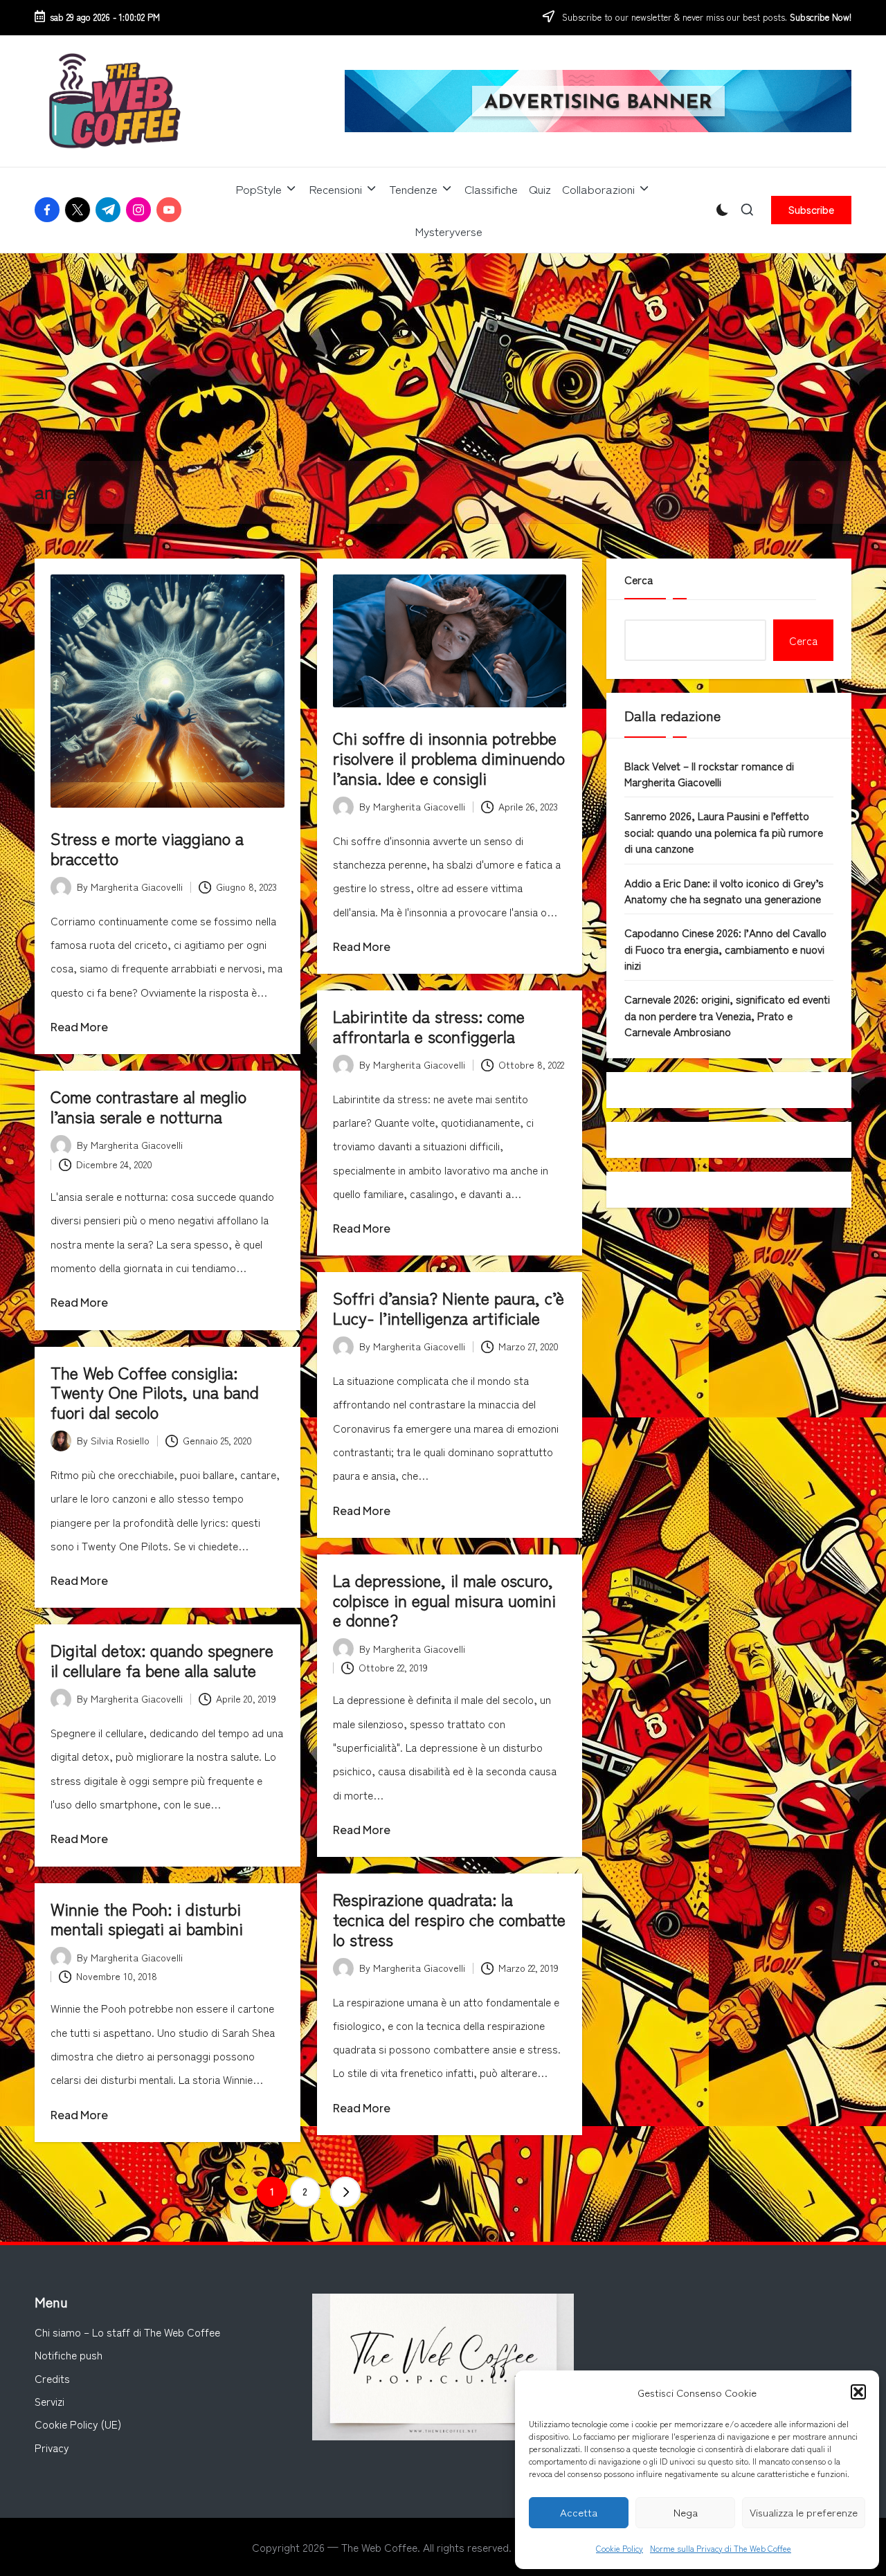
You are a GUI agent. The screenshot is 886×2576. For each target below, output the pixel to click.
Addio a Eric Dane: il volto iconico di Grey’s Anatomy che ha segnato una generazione (724, 890)
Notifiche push (69, 2355)
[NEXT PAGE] (345, 2192)
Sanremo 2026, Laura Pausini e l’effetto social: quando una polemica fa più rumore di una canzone (724, 832)
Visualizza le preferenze (804, 2512)
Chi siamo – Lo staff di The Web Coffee (127, 2332)
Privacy (52, 2447)
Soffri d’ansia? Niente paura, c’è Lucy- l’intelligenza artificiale (449, 1307)
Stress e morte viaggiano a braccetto (147, 848)
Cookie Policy (620, 2548)
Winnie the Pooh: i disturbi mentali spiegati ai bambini (147, 1919)
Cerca (639, 579)
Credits (52, 2378)
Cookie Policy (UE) (78, 2424)
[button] (858, 2392)
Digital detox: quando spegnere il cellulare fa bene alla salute (162, 1660)
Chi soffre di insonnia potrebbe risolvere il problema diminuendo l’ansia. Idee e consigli (449, 758)
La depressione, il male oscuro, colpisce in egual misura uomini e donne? (444, 1600)
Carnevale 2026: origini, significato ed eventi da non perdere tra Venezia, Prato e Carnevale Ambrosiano (727, 1015)
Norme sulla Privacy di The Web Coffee (721, 2548)
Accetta (579, 2512)
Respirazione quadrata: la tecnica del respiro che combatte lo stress (449, 1919)
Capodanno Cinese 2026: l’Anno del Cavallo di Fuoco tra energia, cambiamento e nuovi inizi (725, 949)
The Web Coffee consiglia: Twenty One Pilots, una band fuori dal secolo (155, 1392)
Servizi (49, 2401)
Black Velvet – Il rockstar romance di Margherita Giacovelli (709, 773)
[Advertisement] (443, 357)
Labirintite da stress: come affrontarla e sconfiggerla (429, 1026)
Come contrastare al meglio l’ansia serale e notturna (148, 1106)
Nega (686, 2512)
